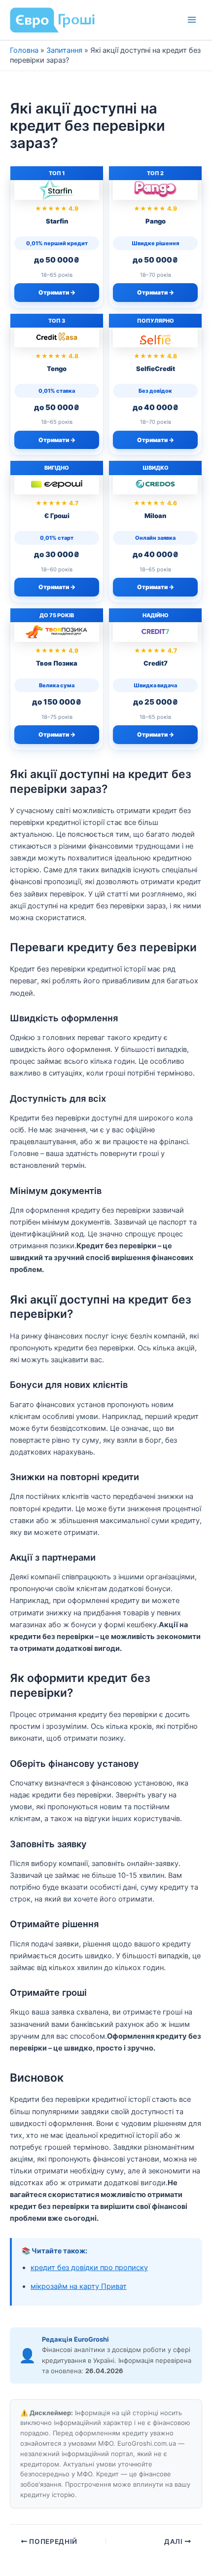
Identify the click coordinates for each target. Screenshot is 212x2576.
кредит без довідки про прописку (89, 2268)
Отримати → (57, 292)
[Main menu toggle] (192, 20)
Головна (24, 50)
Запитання (64, 50)
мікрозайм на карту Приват (79, 2286)
